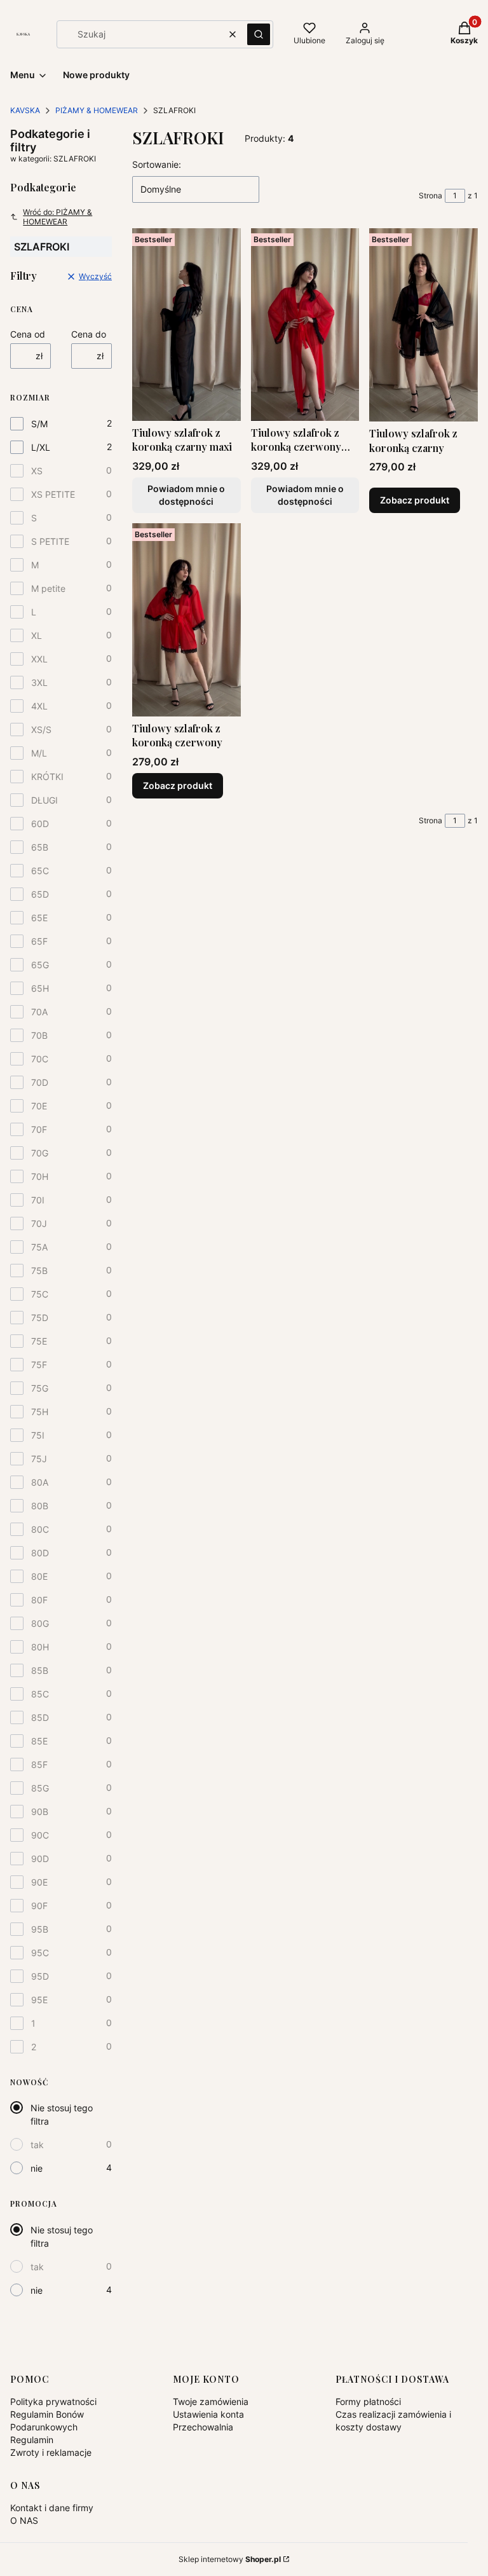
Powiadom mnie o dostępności (186, 495)
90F (39, 1906)
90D (40, 1859)
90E (39, 1882)
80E (39, 1576)
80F (39, 1600)
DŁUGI (44, 800)
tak (37, 2145)
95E (39, 2000)
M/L (39, 753)
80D (40, 1553)
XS (37, 471)
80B (40, 1506)
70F (39, 1129)
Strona (430, 195)
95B (40, 1929)
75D (40, 1318)
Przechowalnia (203, 2427)
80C (40, 1529)
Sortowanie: (157, 164)
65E (39, 918)
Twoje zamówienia (211, 2401)
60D (40, 824)
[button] (259, 34)
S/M (39, 424)
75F (39, 1365)
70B (39, 1035)
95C (40, 1953)
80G (40, 1623)
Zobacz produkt (415, 500)
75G (40, 1388)
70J (39, 1223)
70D (40, 1082)
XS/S (41, 730)
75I (38, 1435)
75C (40, 1294)
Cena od (28, 334)
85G (40, 1788)
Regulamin (32, 2440)
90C (40, 1835)
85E (39, 1741)
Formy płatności (368, 2401)
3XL (39, 682)
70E (39, 1106)
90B (40, 1812)
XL (37, 635)
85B (40, 1670)
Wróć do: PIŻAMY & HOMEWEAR (58, 217)
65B (40, 847)
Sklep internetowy (230, 2559)
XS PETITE (53, 494)
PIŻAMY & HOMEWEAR (97, 110)
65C (40, 871)
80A (40, 1482)
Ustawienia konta (208, 2414)
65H (40, 988)
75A (39, 1247)
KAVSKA (25, 110)
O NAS (24, 2520)
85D (40, 1717)
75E (39, 1341)
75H (40, 1412)
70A (39, 1012)
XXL (39, 659)
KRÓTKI (47, 777)
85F (39, 1764)
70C (40, 1059)
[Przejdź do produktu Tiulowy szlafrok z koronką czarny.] (424, 325)
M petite (48, 588)
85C (40, 1694)
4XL (39, 706)
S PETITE (50, 541)
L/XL (41, 447)
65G (40, 965)
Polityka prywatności (53, 2401)
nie (37, 2168)
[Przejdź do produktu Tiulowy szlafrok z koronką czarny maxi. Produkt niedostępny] (186, 325)
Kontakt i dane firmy (52, 2508)
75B (39, 1271)
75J (39, 1459)
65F (39, 941)
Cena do (89, 334)
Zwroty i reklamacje (51, 2452)
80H (40, 1647)
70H (40, 1176)
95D (40, 1976)
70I (38, 1200)
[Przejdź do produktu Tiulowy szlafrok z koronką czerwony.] (186, 620)
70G (40, 1153)
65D (40, 894)
